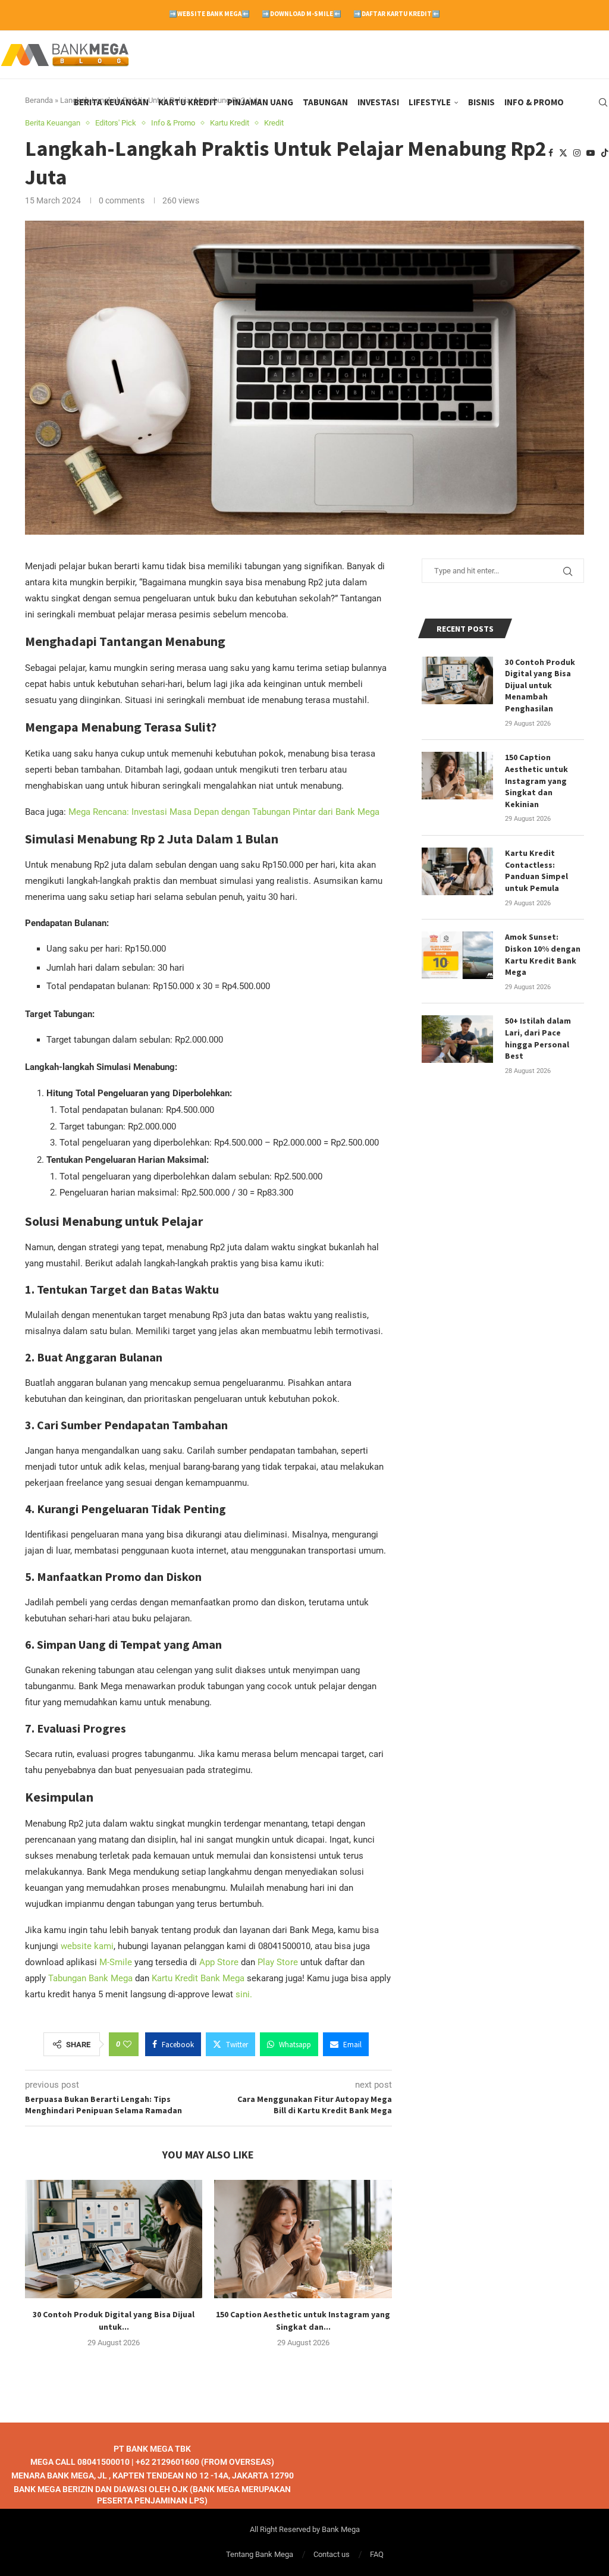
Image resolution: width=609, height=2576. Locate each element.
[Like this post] (127, 2044)
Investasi (378, 102)
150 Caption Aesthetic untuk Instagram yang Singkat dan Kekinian (536, 780)
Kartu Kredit (188, 102)
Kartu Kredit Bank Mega (198, 1978)
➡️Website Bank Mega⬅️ (209, 14)
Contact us (332, 2554)
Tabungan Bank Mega (90, 1978)
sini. (244, 1994)
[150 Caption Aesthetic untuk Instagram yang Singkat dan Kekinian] (303, 2239)
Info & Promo (534, 102)
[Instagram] (577, 153)
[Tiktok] (605, 153)
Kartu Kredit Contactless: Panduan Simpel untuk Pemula (536, 870)
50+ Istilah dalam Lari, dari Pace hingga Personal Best (538, 1038)
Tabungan (325, 102)
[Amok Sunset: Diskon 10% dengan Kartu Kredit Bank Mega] (457, 955)
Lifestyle (430, 102)
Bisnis (481, 102)
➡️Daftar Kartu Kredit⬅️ (397, 14)
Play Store (278, 1962)
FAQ (377, 2554)
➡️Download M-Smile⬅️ (302, 14)
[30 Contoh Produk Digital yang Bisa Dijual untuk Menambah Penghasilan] (114, 2239)
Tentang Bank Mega (260, 2554)
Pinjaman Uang (260, 102)
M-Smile (116, 1962)
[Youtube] (591, 153)
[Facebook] (551, 153)
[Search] (603, 102)
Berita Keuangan (111, 102)
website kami (87, 1946)
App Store (219, 1962)
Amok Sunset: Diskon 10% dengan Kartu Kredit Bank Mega (543, 954)
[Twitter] (563, 153)
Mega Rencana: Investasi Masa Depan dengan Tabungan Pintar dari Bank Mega (224, 812)
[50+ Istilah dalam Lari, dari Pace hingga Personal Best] (457, 1039)
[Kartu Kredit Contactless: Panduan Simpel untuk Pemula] (457, 871)
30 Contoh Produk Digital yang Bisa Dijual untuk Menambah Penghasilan (540, 685)
